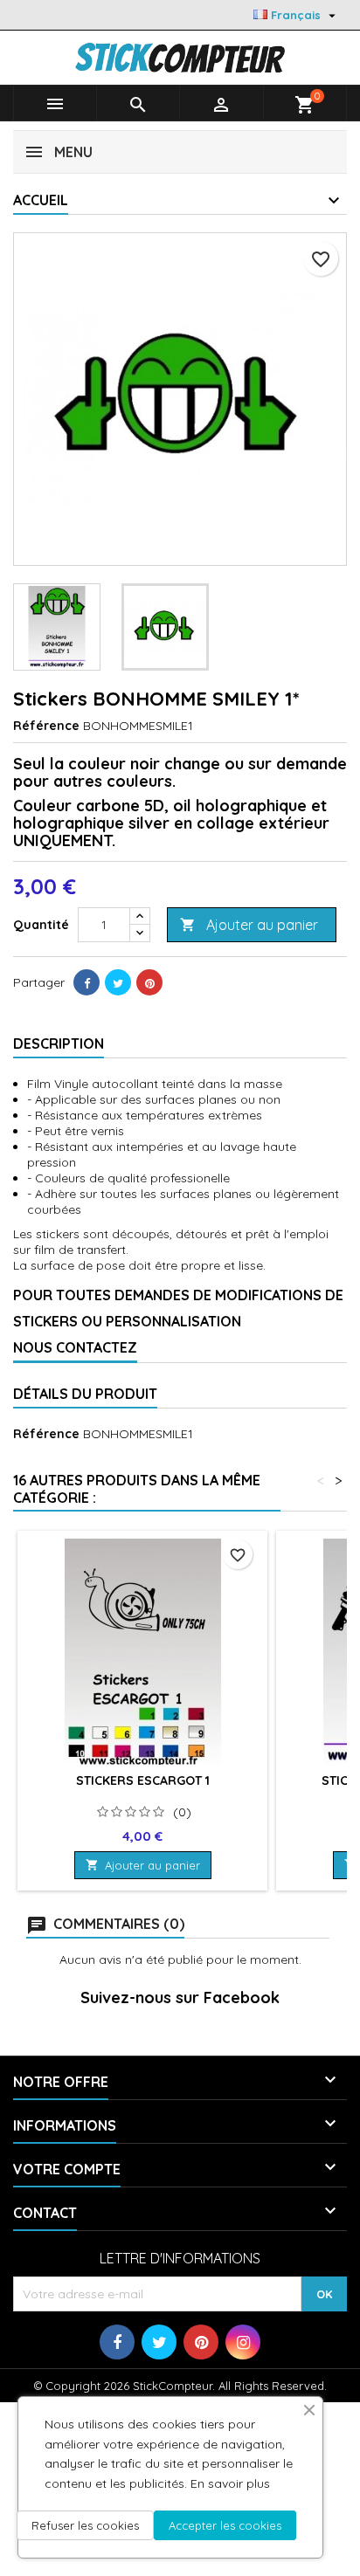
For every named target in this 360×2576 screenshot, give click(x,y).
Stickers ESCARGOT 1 (143, 1780)
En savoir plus (230, 2483)
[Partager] (87, 982)
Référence (46, 726)
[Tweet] (118, 982)
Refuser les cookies (85, 2525)
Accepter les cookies (225, 2525)
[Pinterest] (149, 982)
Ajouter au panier (249, 925)
